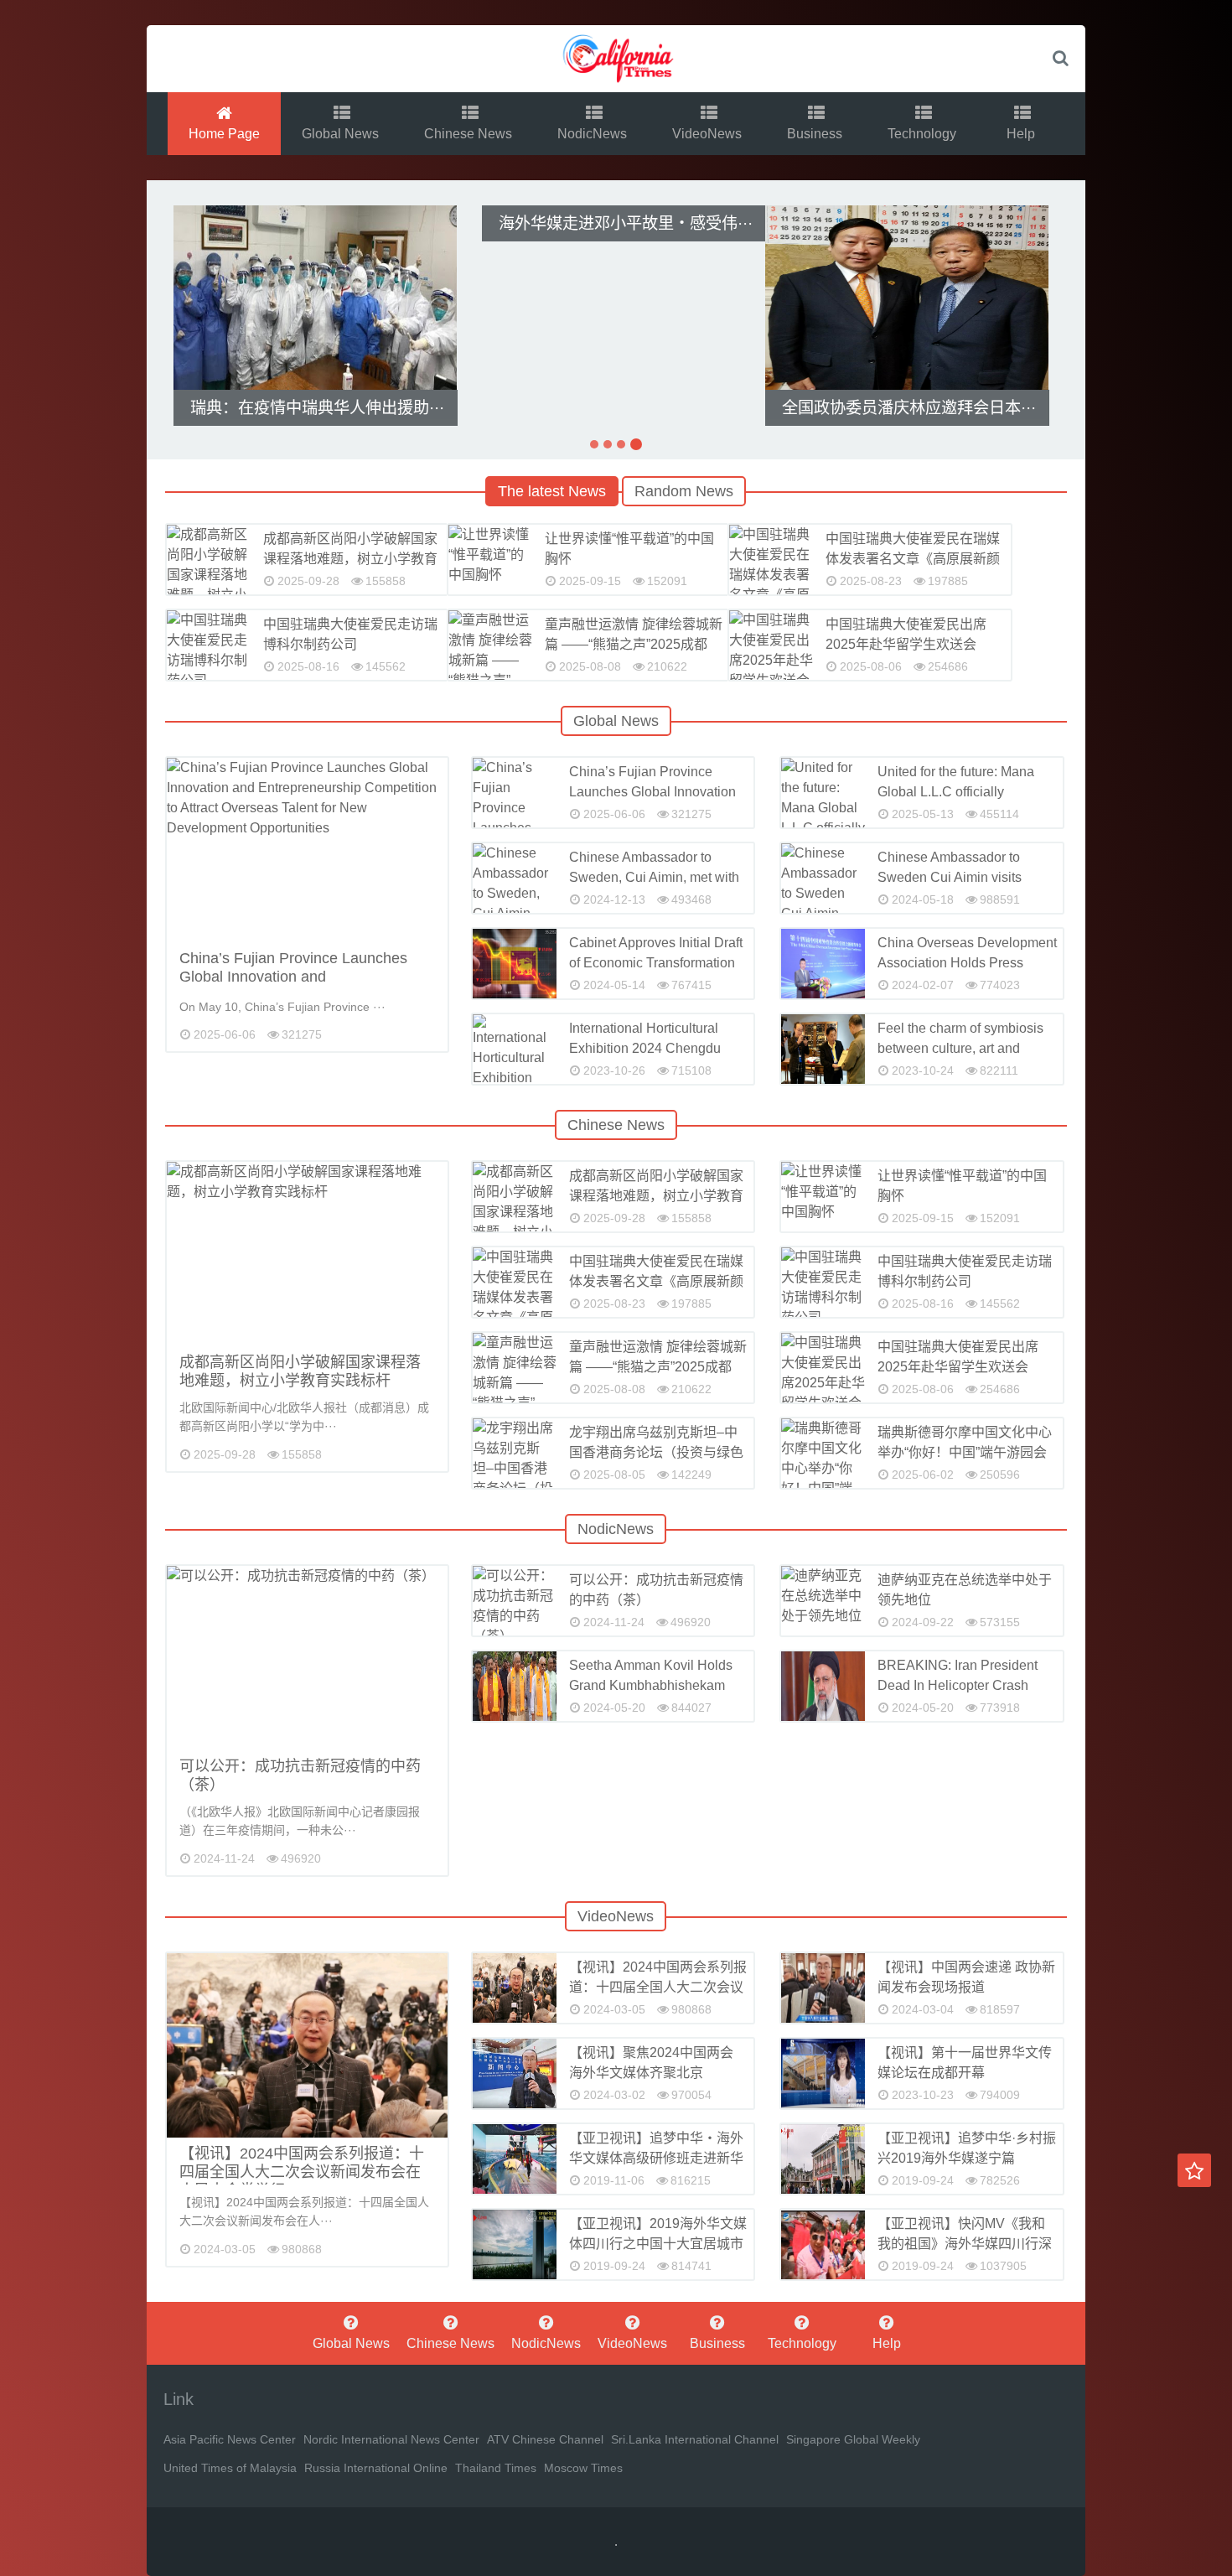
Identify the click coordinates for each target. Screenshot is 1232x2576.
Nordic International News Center (391, 2439)
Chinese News (470, 134)
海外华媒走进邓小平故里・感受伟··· (624, 223)
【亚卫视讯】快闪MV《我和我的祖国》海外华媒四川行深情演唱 (965, 2244)
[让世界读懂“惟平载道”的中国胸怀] (490, 560)
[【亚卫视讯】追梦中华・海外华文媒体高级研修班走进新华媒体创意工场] (515, 2159)
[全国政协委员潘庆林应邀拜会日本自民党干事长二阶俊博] (907, 298)
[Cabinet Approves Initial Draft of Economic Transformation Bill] (515, 964)
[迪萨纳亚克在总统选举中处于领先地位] (823, 1601)
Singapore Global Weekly (853, 2439)
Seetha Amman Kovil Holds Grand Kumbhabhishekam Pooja (651, 1685)
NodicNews (594, 134)
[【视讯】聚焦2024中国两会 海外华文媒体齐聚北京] (515, 2073)
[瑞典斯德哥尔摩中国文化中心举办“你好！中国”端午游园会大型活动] (823, 1453)
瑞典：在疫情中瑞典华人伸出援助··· (316, 408)
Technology (924, 134)
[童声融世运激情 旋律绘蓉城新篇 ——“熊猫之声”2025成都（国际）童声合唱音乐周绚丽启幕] (490, 645)
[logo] (616, 59)
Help (1022, 134)
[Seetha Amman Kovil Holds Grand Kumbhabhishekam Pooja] (515, 1686)
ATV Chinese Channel (545, 2439)
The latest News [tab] (552, 491)
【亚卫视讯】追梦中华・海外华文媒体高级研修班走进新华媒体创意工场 (656, 2158)
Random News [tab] (684, 491)
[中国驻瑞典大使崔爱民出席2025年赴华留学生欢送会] (771, 645)
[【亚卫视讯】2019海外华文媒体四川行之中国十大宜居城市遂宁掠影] (515, 2244)
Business (816, 134)
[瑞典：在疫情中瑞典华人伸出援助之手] (315, 298)
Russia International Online (376, 2468)
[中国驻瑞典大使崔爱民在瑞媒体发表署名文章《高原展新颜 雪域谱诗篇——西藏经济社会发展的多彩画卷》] (771, 560)
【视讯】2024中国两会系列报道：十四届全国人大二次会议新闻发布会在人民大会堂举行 (302, 2172)
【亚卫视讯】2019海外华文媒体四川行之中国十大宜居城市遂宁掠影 (658, 2244)
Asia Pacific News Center (230, 2439)
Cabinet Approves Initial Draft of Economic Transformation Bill (656, 963)
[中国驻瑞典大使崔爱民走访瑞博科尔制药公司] (209, 645)
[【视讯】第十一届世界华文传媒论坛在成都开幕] (823, 2073)
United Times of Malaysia (230, 2468)
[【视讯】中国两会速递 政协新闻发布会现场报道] (823, 1988)
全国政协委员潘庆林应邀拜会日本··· (907, 408)
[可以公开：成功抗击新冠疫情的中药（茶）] (307, 1658)
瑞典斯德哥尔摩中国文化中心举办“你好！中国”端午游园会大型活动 (965, 1452)
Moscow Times (583, 2468)
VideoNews (709, 134)
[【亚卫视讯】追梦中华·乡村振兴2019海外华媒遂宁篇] (823, 2159)
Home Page (224, 134)
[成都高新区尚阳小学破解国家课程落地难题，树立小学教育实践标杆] (209, 560)
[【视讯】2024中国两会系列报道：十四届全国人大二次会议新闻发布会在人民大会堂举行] (307, 2045)
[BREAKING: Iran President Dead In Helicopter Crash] (823, 1686)
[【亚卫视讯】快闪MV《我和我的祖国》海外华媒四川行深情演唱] (823, 2244)
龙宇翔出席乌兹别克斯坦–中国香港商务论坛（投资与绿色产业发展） (656, 1452)
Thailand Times (496, 2468)
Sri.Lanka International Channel (695, 2439)
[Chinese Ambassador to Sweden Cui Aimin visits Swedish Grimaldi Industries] (823, 878)
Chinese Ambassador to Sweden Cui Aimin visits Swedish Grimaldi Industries (961, 877)
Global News (342, 134)
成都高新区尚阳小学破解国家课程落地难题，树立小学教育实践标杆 (350, 559)
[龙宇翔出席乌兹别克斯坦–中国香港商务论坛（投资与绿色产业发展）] (515, 1453)
